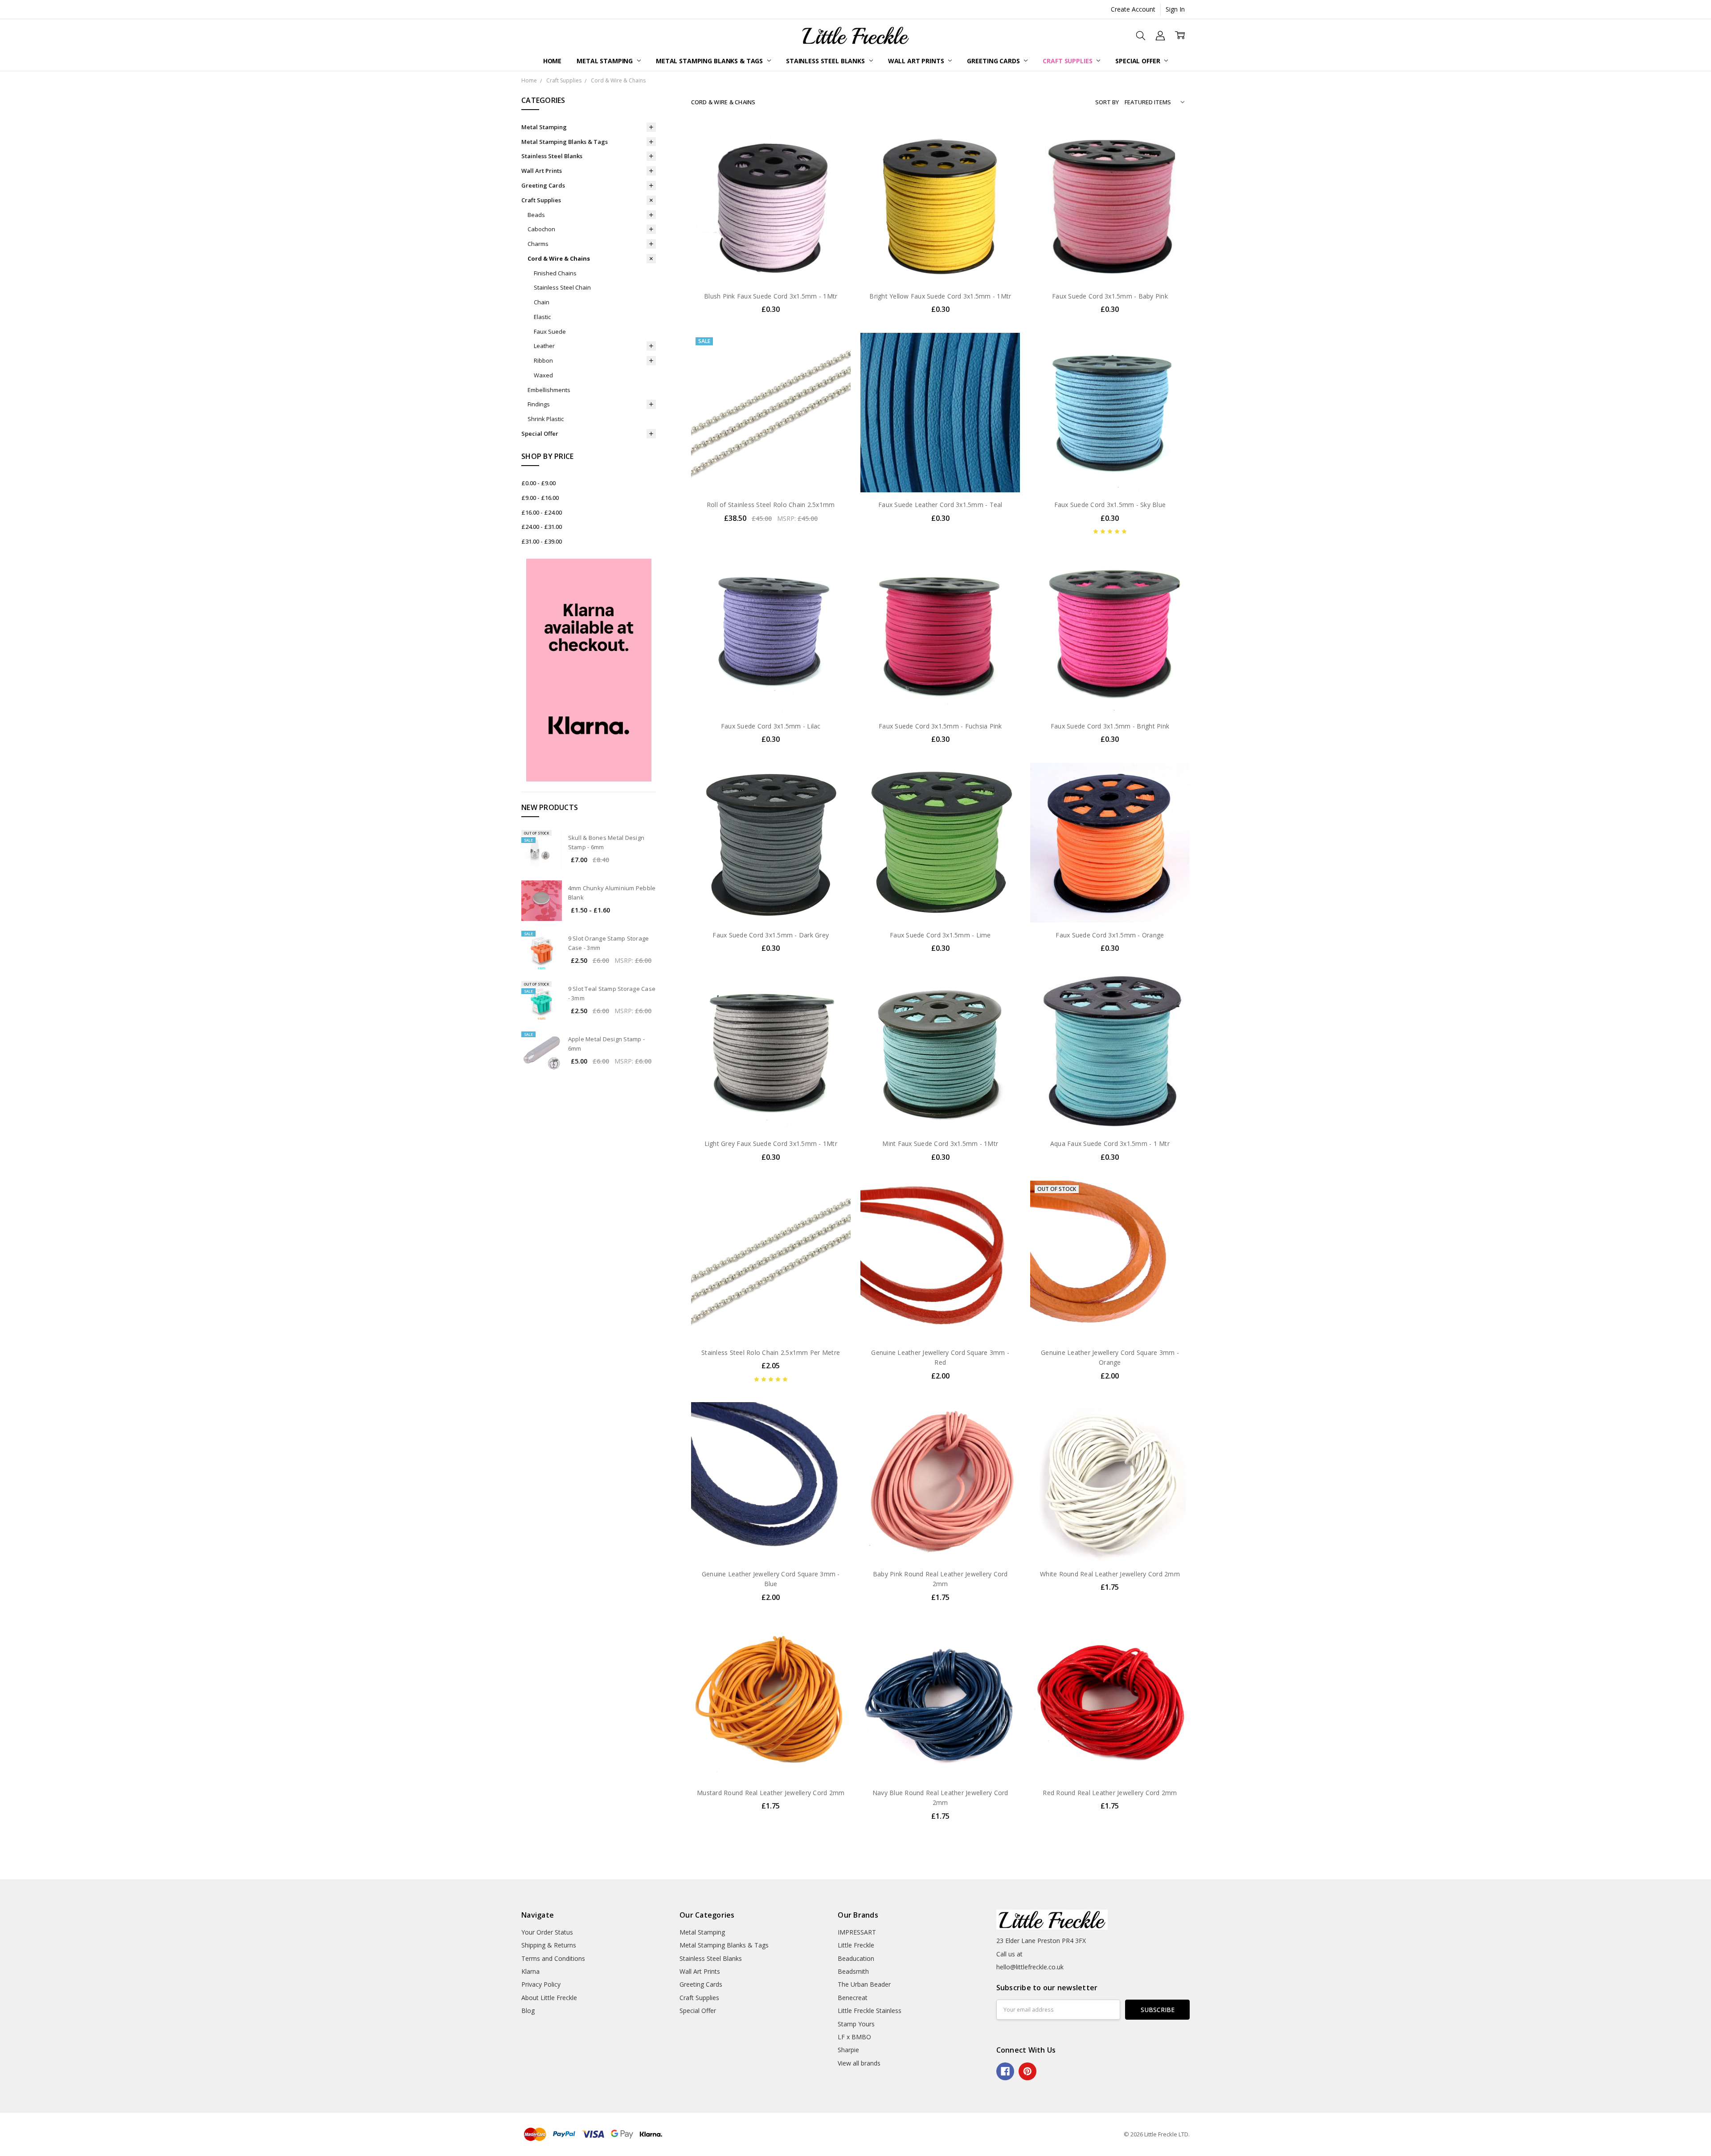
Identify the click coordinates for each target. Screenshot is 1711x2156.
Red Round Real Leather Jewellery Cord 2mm (1110, 1793)
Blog (528, 2011)
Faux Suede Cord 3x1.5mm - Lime (940, 935)
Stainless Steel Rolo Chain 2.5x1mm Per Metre (771, 1352)
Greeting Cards (994, 61)
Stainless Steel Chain (562, 287)
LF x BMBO (854, 2037)
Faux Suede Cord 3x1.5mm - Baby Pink (1110, 296)
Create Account (1133, 9)
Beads (536, 215)
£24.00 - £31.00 (542, 527)
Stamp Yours (856, 2024)
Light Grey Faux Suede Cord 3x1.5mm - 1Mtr (771, 1143)
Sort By (1107, 102)
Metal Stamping (606, 61)
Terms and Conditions (553, 1958)
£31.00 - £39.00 (542, 541)
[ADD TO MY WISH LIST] (835, 168)
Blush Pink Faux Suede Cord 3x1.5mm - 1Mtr (771, 296)
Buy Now (771, 265)
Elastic (542, 317)
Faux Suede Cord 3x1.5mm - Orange (1110, 935)
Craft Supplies (1068, 61)
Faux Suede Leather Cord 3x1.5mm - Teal (940, 505)
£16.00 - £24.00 (542, 512)
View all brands (859, 2063)
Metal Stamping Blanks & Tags (710, 61)
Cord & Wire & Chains (559, 258)
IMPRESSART (857, 1932)
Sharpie (848, 2050)
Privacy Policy (541, 1984)
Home (552, 61)
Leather (544, 346)
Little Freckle (856, 1945)
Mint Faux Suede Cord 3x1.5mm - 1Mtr (940, 1143)
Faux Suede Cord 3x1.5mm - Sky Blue (1110, 505)
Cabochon (541, 229)
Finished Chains (555, 273)
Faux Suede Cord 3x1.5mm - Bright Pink (1110, 726)
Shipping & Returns (549, 1945)
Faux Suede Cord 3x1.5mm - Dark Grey (771, 935)
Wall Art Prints (917, 61)
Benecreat (853, 1998)
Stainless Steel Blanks (826, 61)
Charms (538, 244)
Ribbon (543, 360)
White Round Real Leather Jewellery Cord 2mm (1110, 1574)
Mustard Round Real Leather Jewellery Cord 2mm (771, 1793)
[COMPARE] (835, 154)
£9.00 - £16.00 (540, 498)
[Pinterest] (1027, 2071)
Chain (542, 302)
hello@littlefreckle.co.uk (1030, 1967)
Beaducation (856, 1958)
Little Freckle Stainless (870, 2011)
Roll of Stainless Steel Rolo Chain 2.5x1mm (771, 505)
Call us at (1009, 1954)
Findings (539, 404)
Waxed (543, 375)
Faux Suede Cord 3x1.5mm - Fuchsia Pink (940, 726)
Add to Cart (771, 245)
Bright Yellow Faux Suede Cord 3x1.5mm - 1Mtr (940, 296)
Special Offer (1138, 61)
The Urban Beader (864, 1984)
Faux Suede (550, 331)
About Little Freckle (549, 1998)
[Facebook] (1005, 2071)
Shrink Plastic (546, 419)
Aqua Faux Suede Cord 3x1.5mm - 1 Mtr (1110, 1143)
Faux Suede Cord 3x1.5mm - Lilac (771, 726)
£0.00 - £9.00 (538, 483)
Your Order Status (547, 1932)
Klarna (530, 1971)
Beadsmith (853, 1971)
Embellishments (549, 390)
